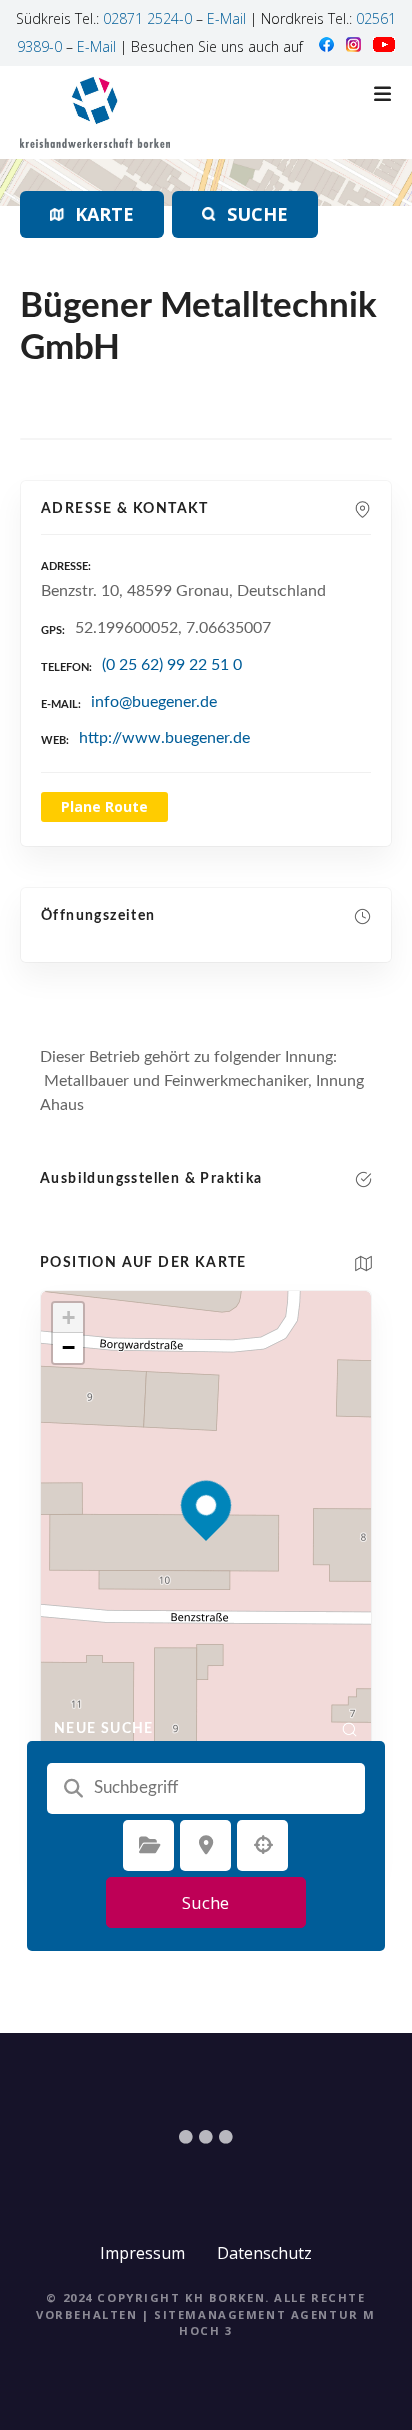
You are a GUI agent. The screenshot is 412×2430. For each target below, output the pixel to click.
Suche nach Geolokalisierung (263, 1845)
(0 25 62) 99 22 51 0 (172, 665)
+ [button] (68, 1317)
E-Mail (226, 18)
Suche (205, 1902)
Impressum (142, 2253)
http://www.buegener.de (164, 738)
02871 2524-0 (147, 18)
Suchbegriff (73, 1788)
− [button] (68, 1347)
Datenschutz (264, 2253)
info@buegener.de (154, 702)
